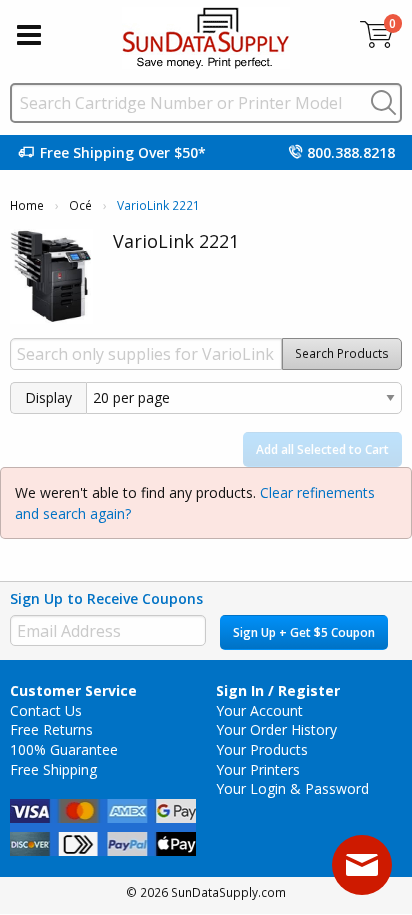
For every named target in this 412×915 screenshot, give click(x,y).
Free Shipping (53, 769)
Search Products (342, 353)
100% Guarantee (64, 749)
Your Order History (276, 729)
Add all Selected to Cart (322, 449)
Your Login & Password (292, 788)
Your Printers (258, 769)
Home (27, 205)
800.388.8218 (351, 152)
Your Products (262, 749)
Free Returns (51, 729)
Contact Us (46, 710)
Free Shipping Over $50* (123, 152)
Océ (80, 205)
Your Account (259, 710)
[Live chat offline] (362, 865)
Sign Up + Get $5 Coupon (304, 632)
